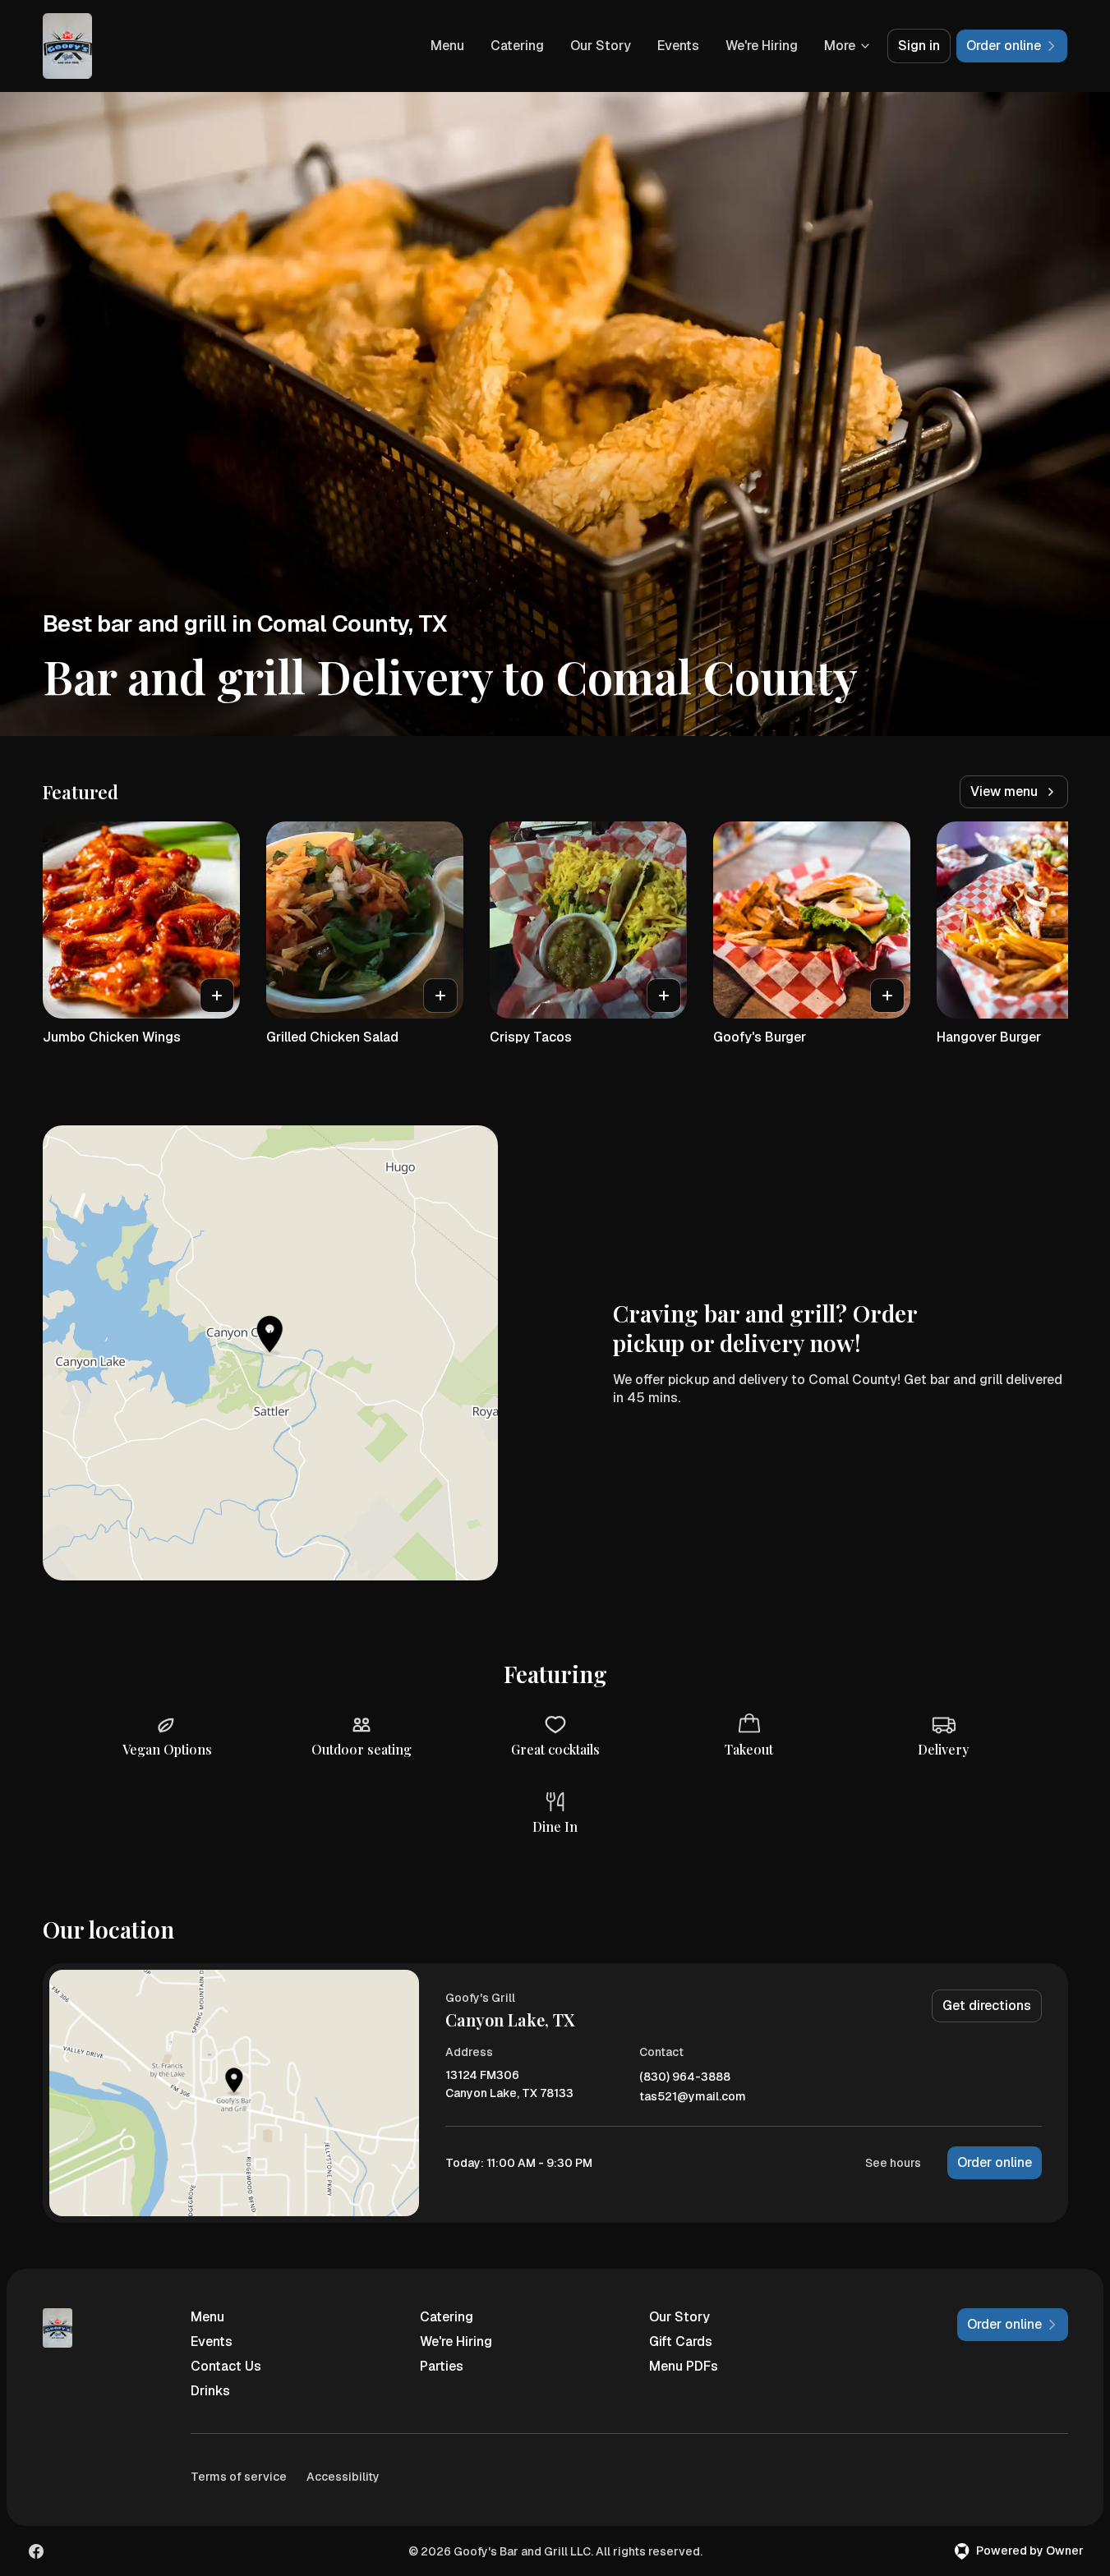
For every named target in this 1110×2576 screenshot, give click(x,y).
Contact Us (226, 2366)
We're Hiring (762, 46)
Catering (517, 46)
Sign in (919, 46)
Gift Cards (681, 2341)
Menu (447, 46)
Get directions (987, 2006)
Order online (995, 2162)
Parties (442, 2366)
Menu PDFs (684, 2366)
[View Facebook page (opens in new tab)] (36, 2551)
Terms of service (239, 2477)
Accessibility (343, 2477)
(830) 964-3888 (685, 2077)
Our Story (601, 46)
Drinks (210, 2391)
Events (678, 46)
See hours (893, 2163)
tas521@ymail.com (693, 2097)
